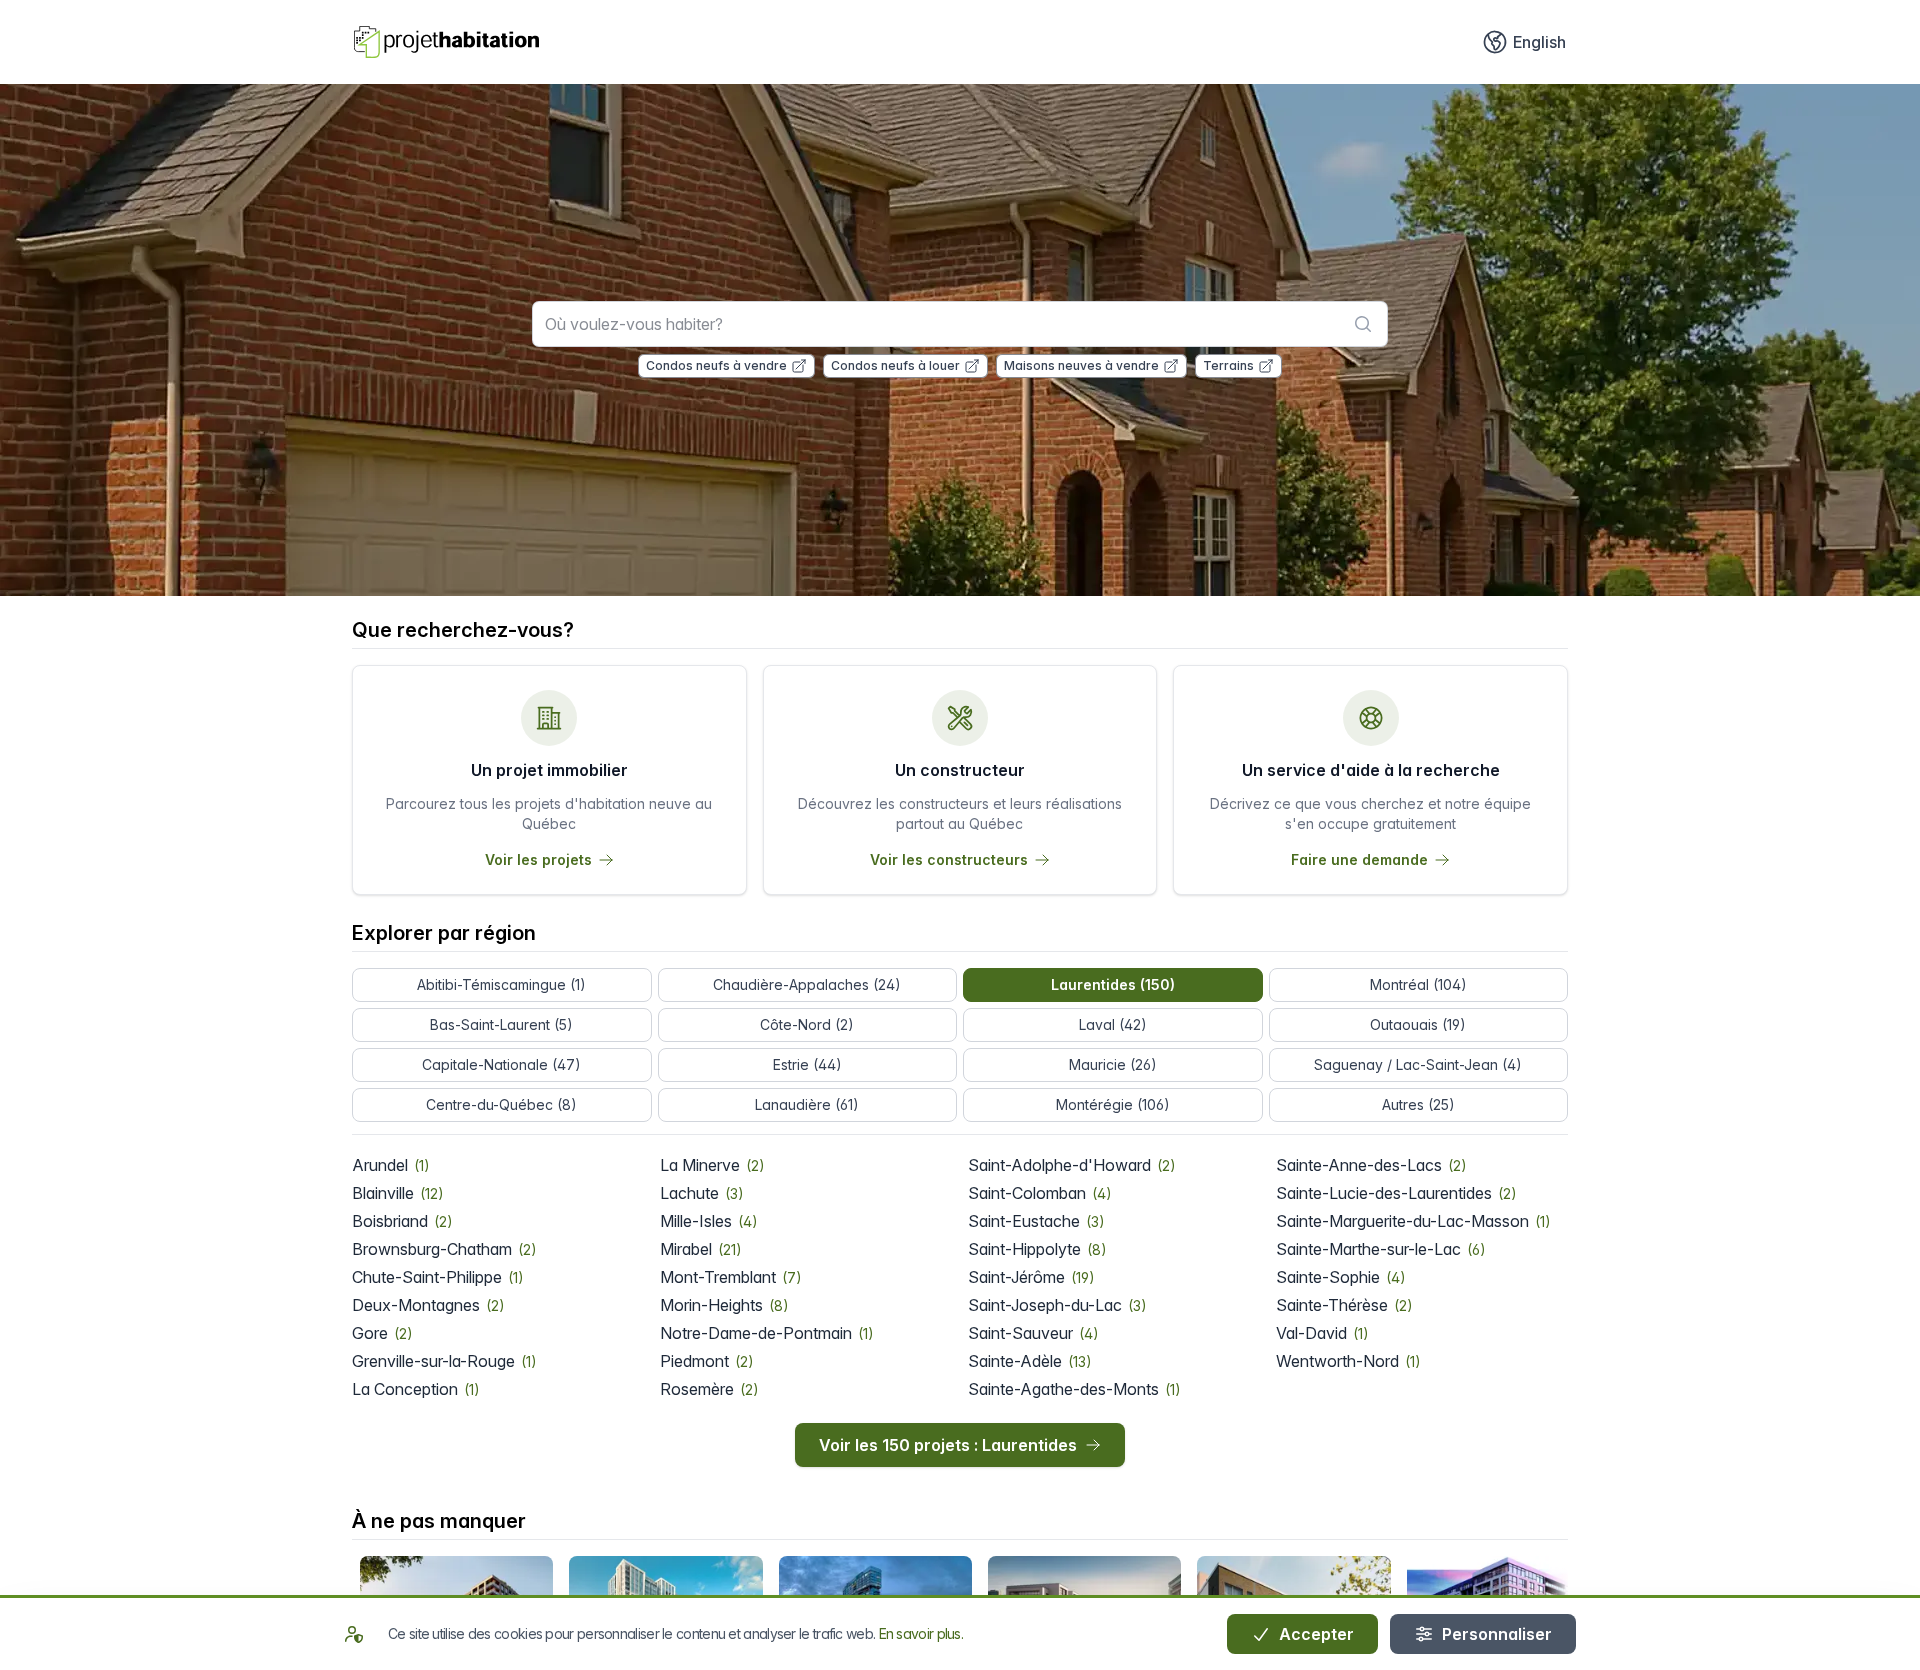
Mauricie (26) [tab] (1113, 1064)
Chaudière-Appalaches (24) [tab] (807, 984)
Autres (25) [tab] (1418, 1104)
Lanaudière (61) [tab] (807, 1104)
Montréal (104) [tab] (1418, 984)
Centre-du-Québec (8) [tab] (501, 1104)
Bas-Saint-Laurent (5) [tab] (501, 1024)
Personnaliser (1495, 1634)
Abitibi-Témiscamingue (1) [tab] (501, 984)
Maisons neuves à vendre (1081, 365)
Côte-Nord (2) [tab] (807, 1024)
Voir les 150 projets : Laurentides (948, 1445)
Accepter (1314, 1634)
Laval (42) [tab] (1113, 1024)
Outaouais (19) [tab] (1418, 1024)
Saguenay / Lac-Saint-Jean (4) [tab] (1418, 1064)
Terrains (1228, 365)
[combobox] (959, 324)
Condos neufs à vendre (716, 365)
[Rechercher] (1363, 324)
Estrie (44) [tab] (807, 1064)
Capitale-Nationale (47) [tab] (501, 1064)
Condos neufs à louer (895, 365)
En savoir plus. (921, 1633)
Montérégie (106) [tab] (1113, 1104)
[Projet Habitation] (446, 42)
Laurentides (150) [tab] (1113, 984)
